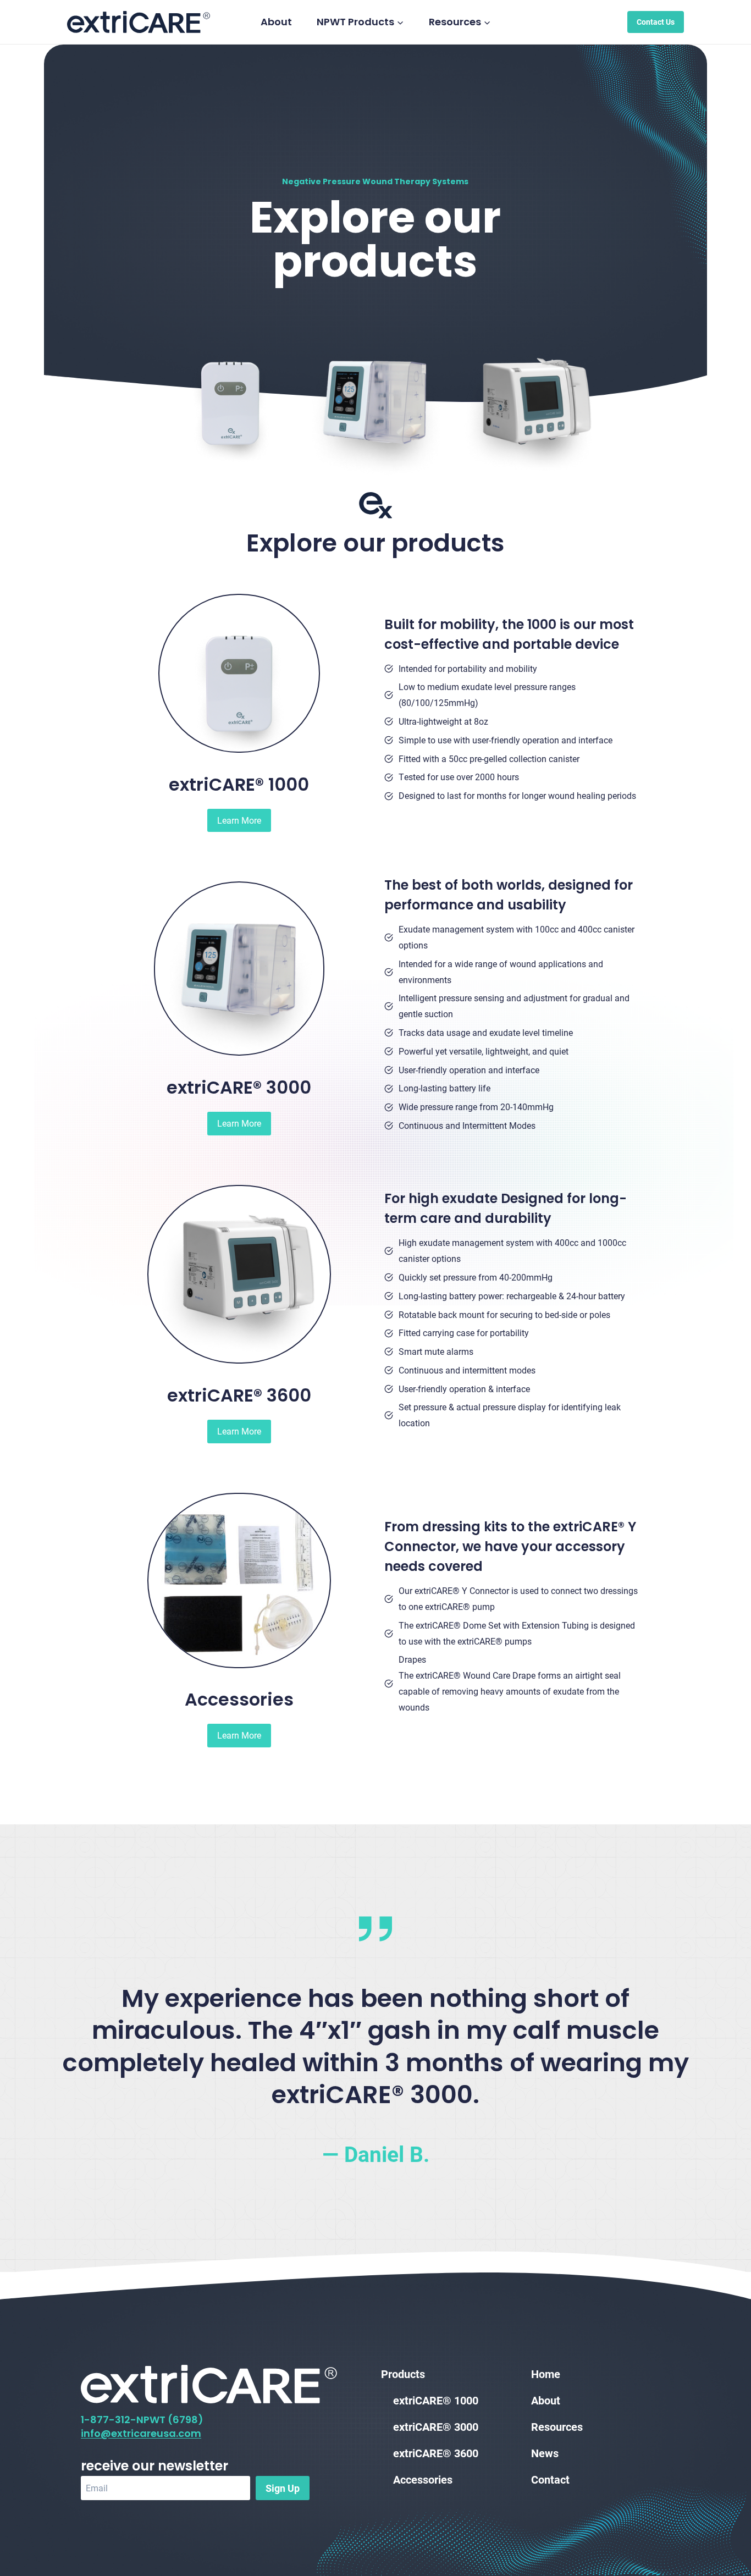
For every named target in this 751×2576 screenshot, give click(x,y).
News (545, 2453)
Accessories (423, 2479)
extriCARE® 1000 (436, 2400)
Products (403, 2374)
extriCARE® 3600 (436, 2453)
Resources (557, 2426)
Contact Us (656, 22)
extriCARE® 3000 (436, 2426)
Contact (550, 2479)
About (276, 22)
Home (546, 2374)
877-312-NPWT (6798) (147, 2420)
